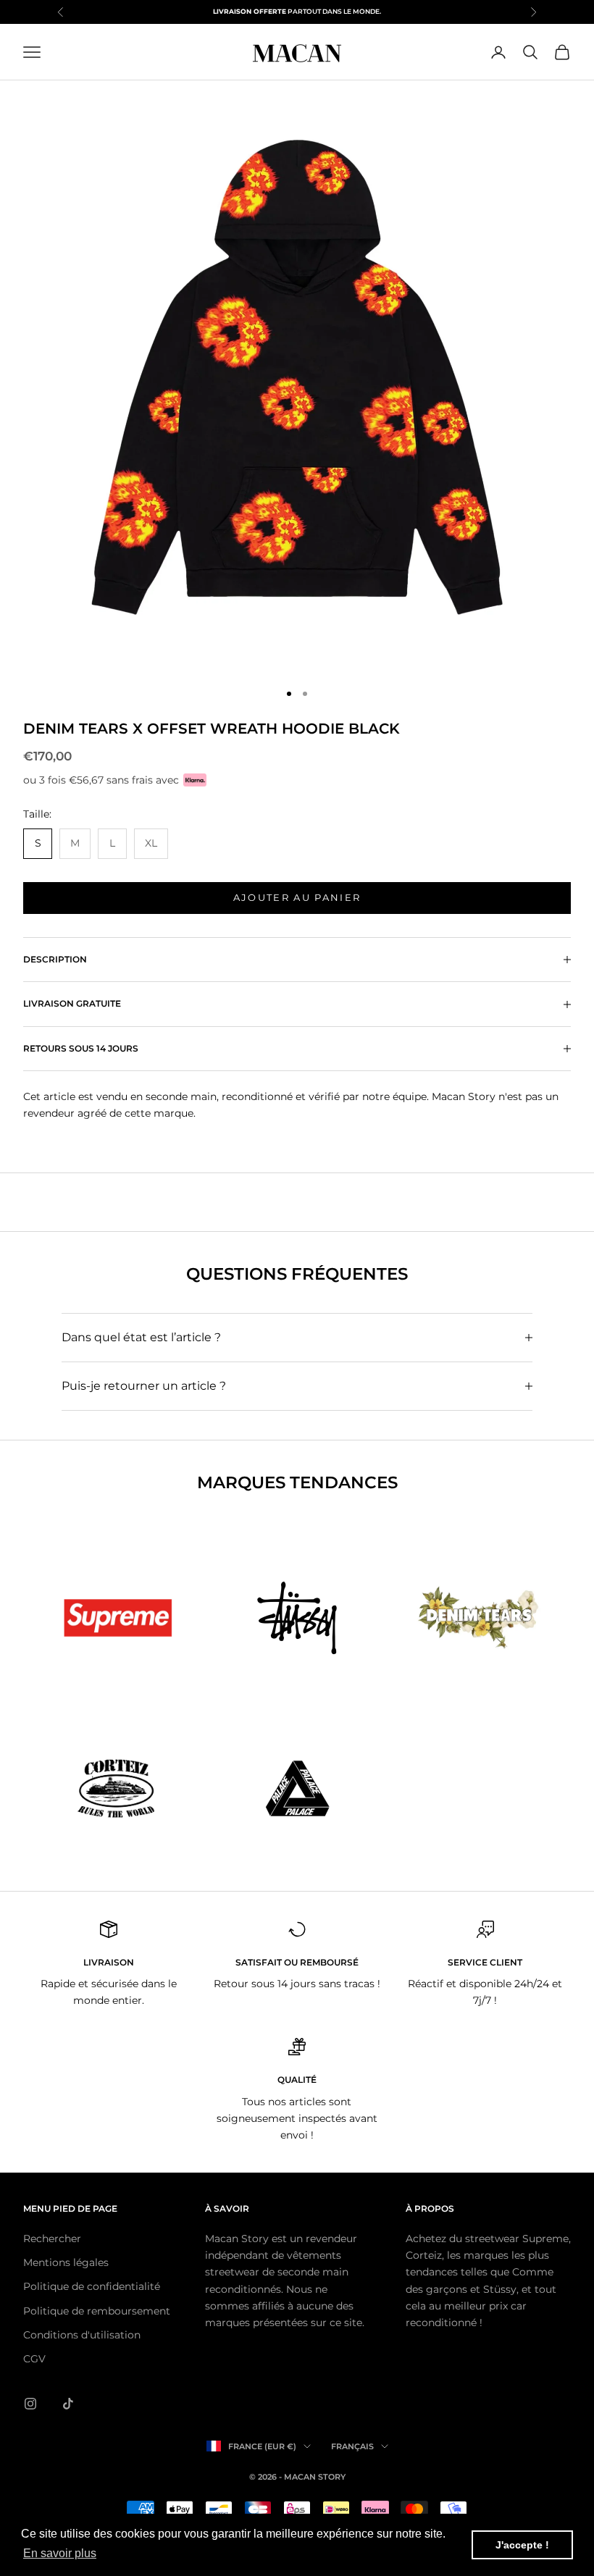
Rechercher (52, 2239)
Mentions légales (66, 2262)
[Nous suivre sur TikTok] (68, 2404)
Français (352, 2446)
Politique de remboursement (97, 2311)
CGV (34, 2359)
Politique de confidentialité (92, 2286)
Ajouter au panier (297, 897)
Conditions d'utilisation (82, 2335)
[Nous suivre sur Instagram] (30, 2404)
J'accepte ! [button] (522, 2545)
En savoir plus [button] (60, 2553)
